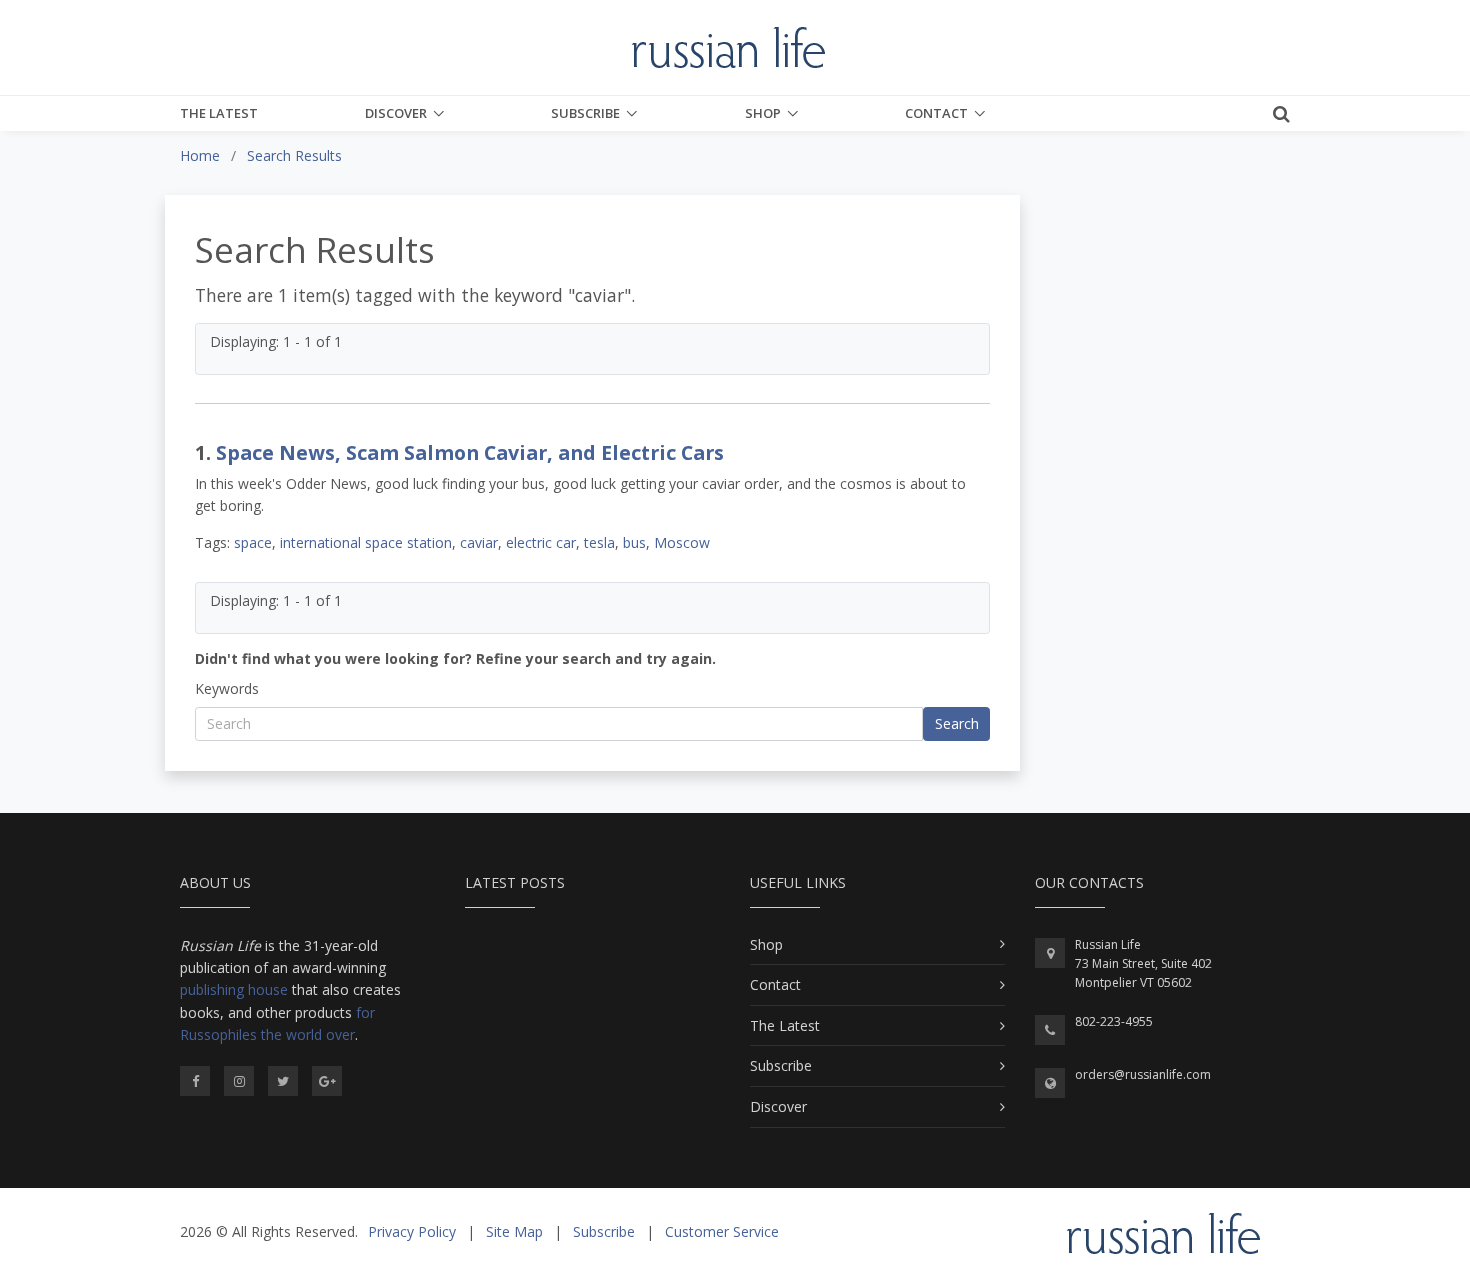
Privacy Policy (412, 1231)
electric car (541, 542)
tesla (599, 542)
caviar (479, 542)
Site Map (514, 1231)
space (253, 542)
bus (634, 542)
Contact (936, 113)
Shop (763, 113)
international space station (366, 542)
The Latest (219, 113)
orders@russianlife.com (1143, 1074)
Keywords (227, 688)
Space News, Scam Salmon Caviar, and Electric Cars (470, 452)
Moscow (682, 542)
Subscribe (585, 113)
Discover (396, 113)
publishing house (234, 989)
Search (957, 723)
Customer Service (722, 1231)
